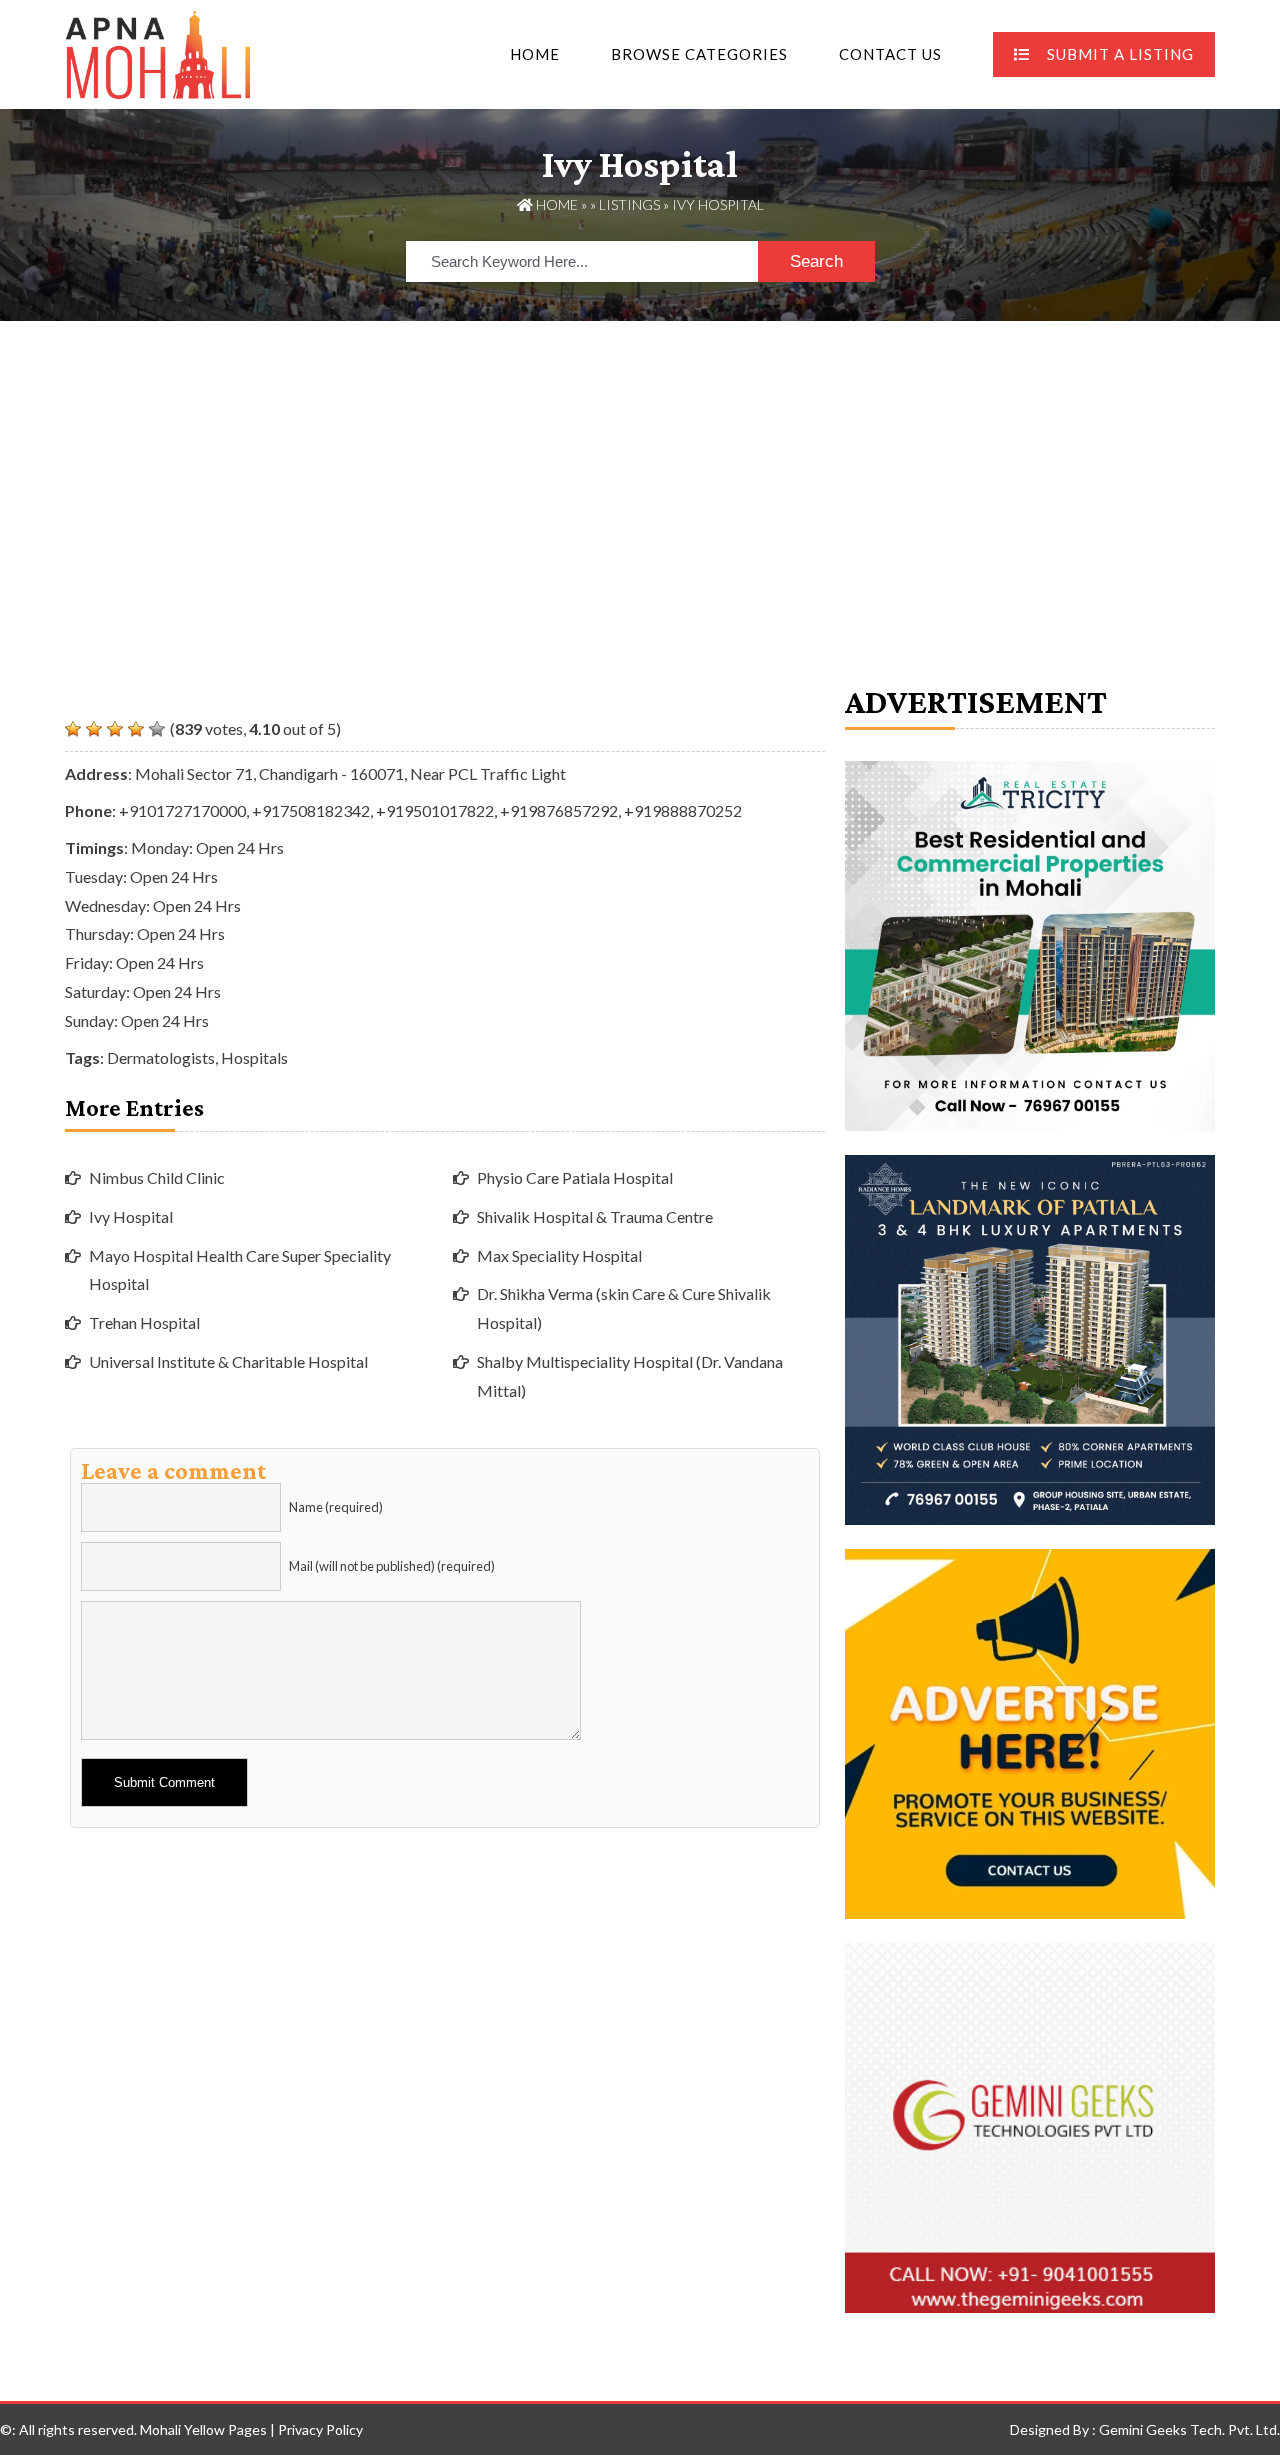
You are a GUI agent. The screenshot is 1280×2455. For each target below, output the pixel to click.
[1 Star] (73, 729)
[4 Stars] (136, 729)
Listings (629, 204)
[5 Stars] (157, 729)
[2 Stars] (94, 729)
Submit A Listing (1120, 54)
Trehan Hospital (144, 1322)
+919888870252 (683, 810)
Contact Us (890, 54)
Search (816, 261)
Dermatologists (161, 1057)
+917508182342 (311, 810)
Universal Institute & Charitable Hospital (228, 1361)
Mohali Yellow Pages (203, 2429)
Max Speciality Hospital (559, 1255)
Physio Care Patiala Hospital (575, 1177)
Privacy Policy (320, 2429)
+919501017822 (435, 810)
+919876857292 (559, 810)
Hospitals (254, 1057)
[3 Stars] (115, 729)
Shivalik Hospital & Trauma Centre (595, 1216)
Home (535, 54)
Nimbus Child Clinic (157, 1177)
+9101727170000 (182, 810)
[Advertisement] (640, 471)
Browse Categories (699, 54)
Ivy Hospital (131, 1216)
